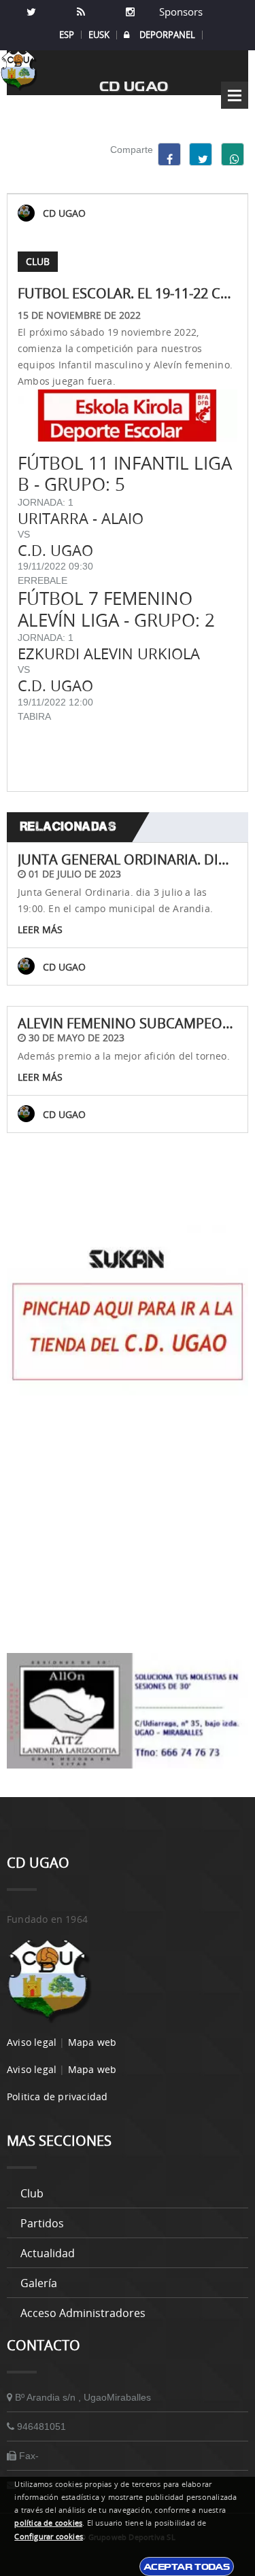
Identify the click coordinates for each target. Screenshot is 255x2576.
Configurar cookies (49, 2537)
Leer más (40, 929)
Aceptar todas (187, 2566)
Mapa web (92, 2042)
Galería (39, 2283)
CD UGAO (64, 213)
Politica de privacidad (57, 2096)
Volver (128, 1197)
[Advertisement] (128, 1524)
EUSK (99, 35)
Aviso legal (32, 2042)
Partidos (42, 2223)
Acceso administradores (83, 2313)
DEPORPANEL (167, 35)
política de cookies (48, 2523)
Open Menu (235, 95)
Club (32, 2193)
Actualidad (48, 2253)
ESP (67, 35)
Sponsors (180, 12)
